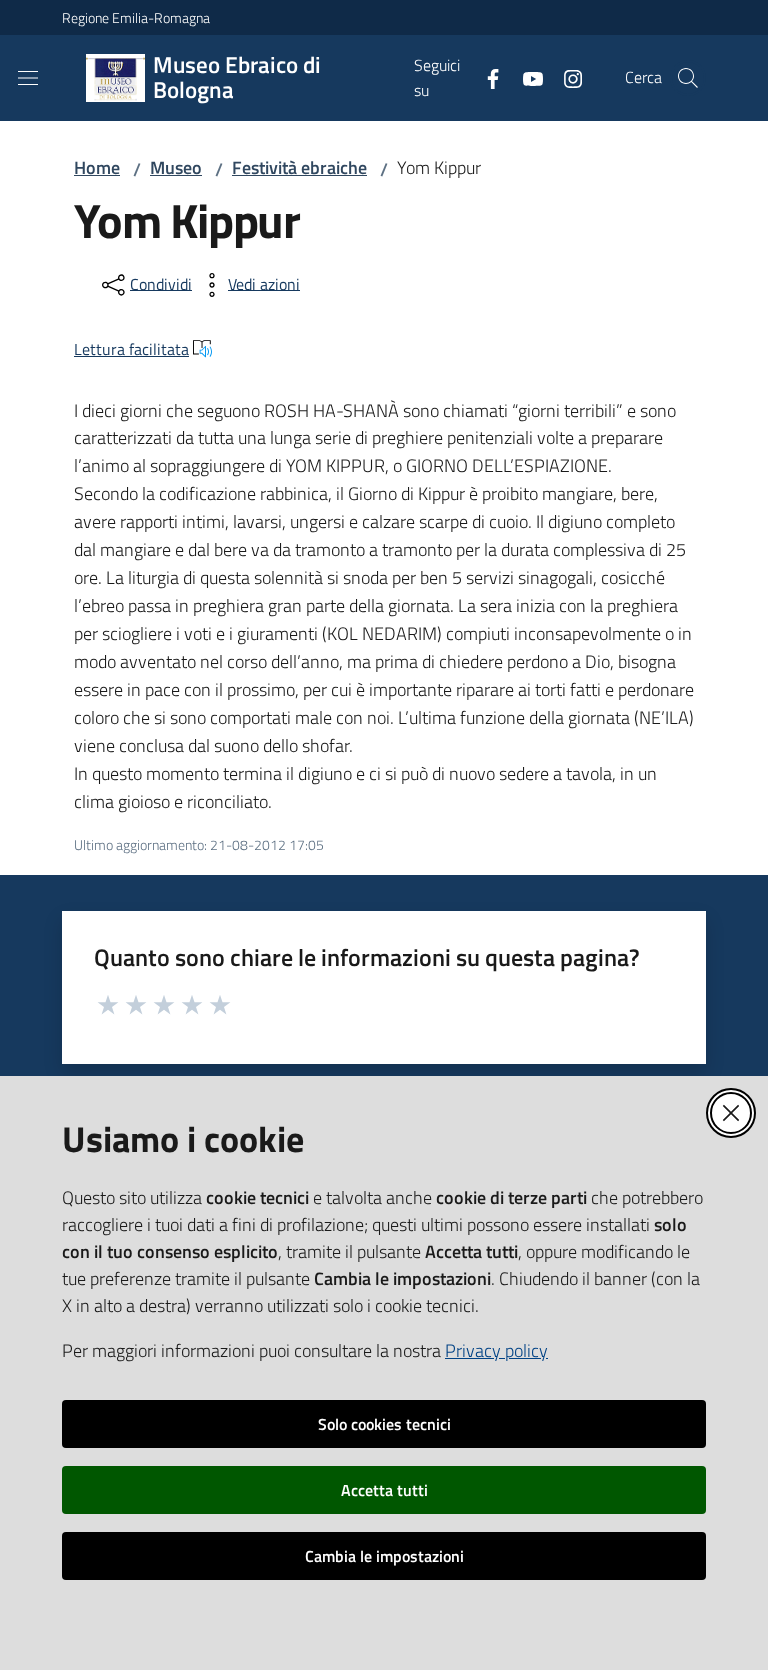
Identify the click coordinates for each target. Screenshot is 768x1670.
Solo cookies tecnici (384, 1424)
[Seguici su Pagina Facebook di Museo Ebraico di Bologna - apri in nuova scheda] (485, 77)
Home (97, 167)
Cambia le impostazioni (384, 1556)
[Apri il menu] (28, 78)
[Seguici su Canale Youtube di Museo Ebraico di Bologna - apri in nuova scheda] (525, 77)
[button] (688, 78)
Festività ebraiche (299, 167)
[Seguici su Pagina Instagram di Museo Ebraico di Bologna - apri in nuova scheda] (565, 77)
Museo (176, 167)
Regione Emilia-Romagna (136, 17)
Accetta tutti (384, 1490)
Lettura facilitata (131, 349)
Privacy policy (496, 1350)
